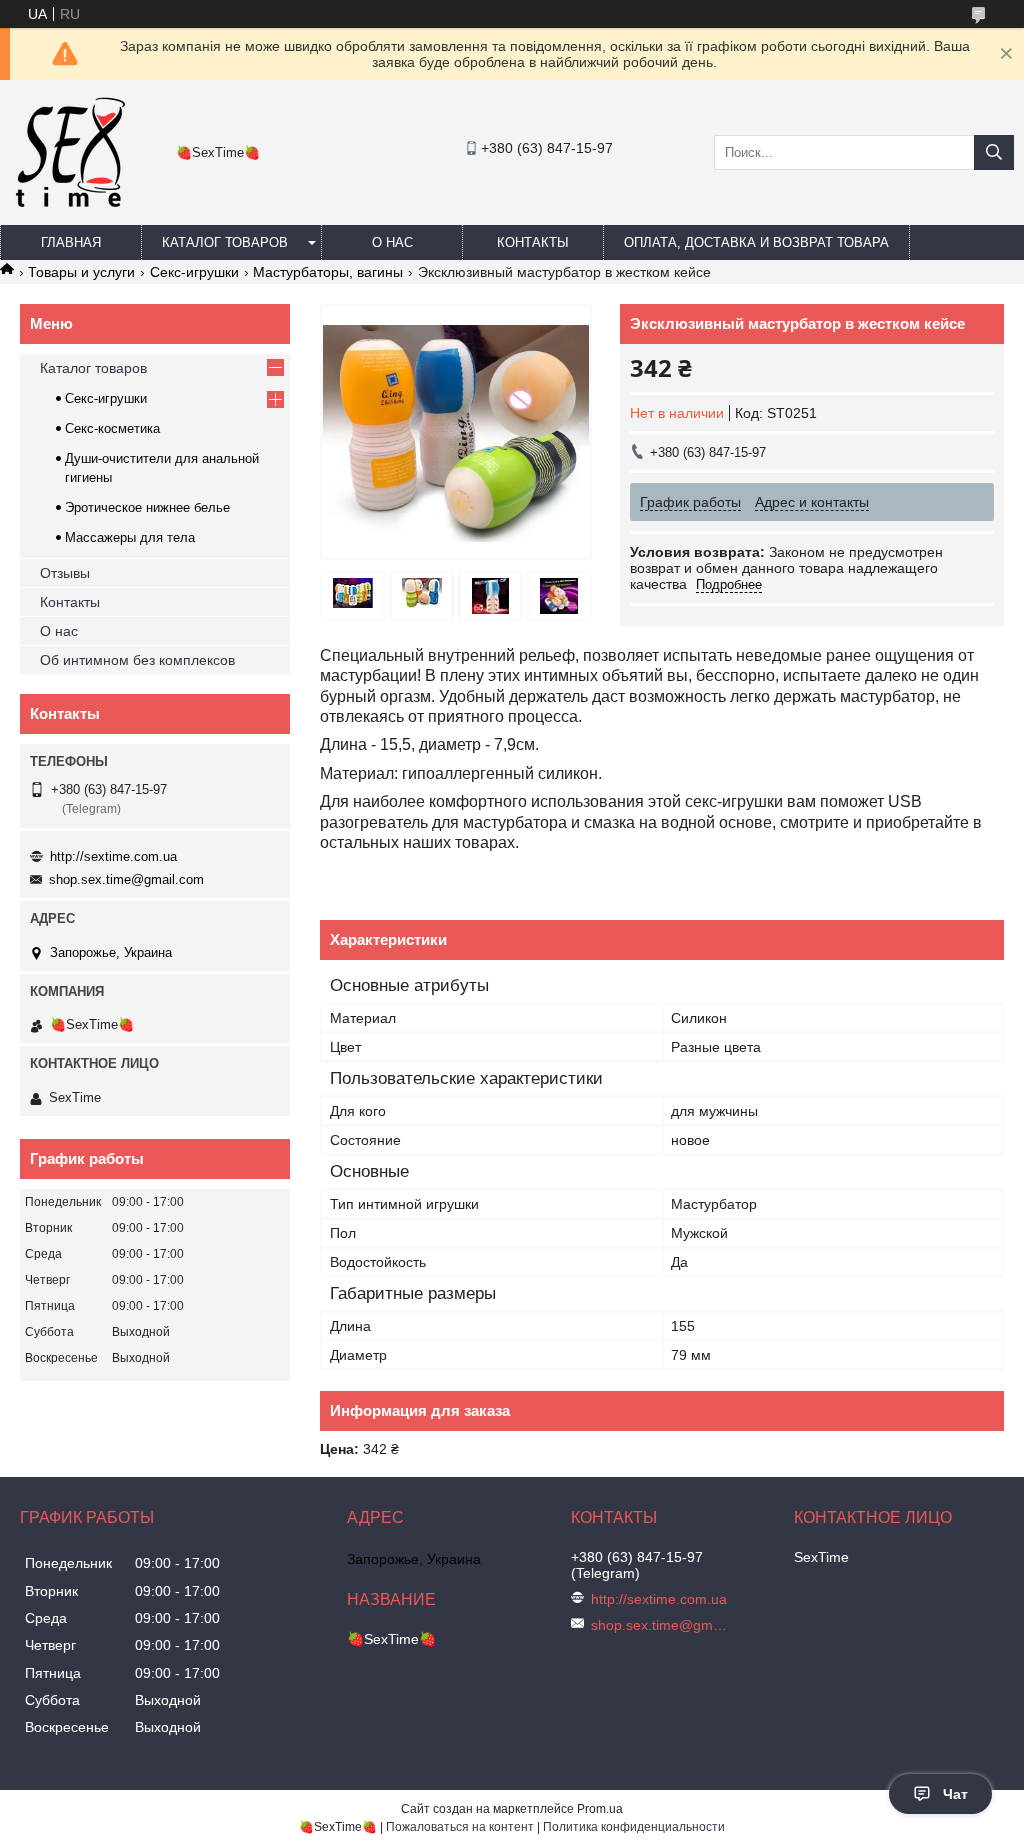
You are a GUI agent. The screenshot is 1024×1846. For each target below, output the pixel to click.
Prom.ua (600, 1809)
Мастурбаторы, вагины (328, 272)
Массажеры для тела (130, 537)
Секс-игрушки (194, 272)
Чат (955, 1794)
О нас (392, 242)
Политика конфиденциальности (634, 1827)
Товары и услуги (81, 272)
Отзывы (65, 573)
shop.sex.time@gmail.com (126, 879)
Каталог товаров (225, 242)
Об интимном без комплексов (137, 660)
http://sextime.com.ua (113, 856)
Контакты (533, 242)
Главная (71, 242)
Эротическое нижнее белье (147, 507)
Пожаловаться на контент (460, 1827)
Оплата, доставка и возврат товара (756, 242)
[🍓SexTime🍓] (69, 206)
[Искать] (994, 152)
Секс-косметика (112, 428)
